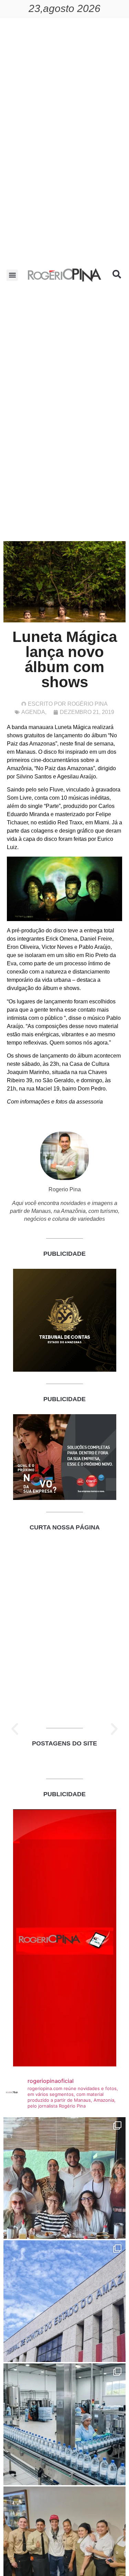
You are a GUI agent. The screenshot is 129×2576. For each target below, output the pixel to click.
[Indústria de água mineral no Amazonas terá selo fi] (64, 2424)
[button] (12, 275)
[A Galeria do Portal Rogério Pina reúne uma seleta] (64, 2178)
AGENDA (33, 712)
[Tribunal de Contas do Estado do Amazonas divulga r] (64, 2301)
